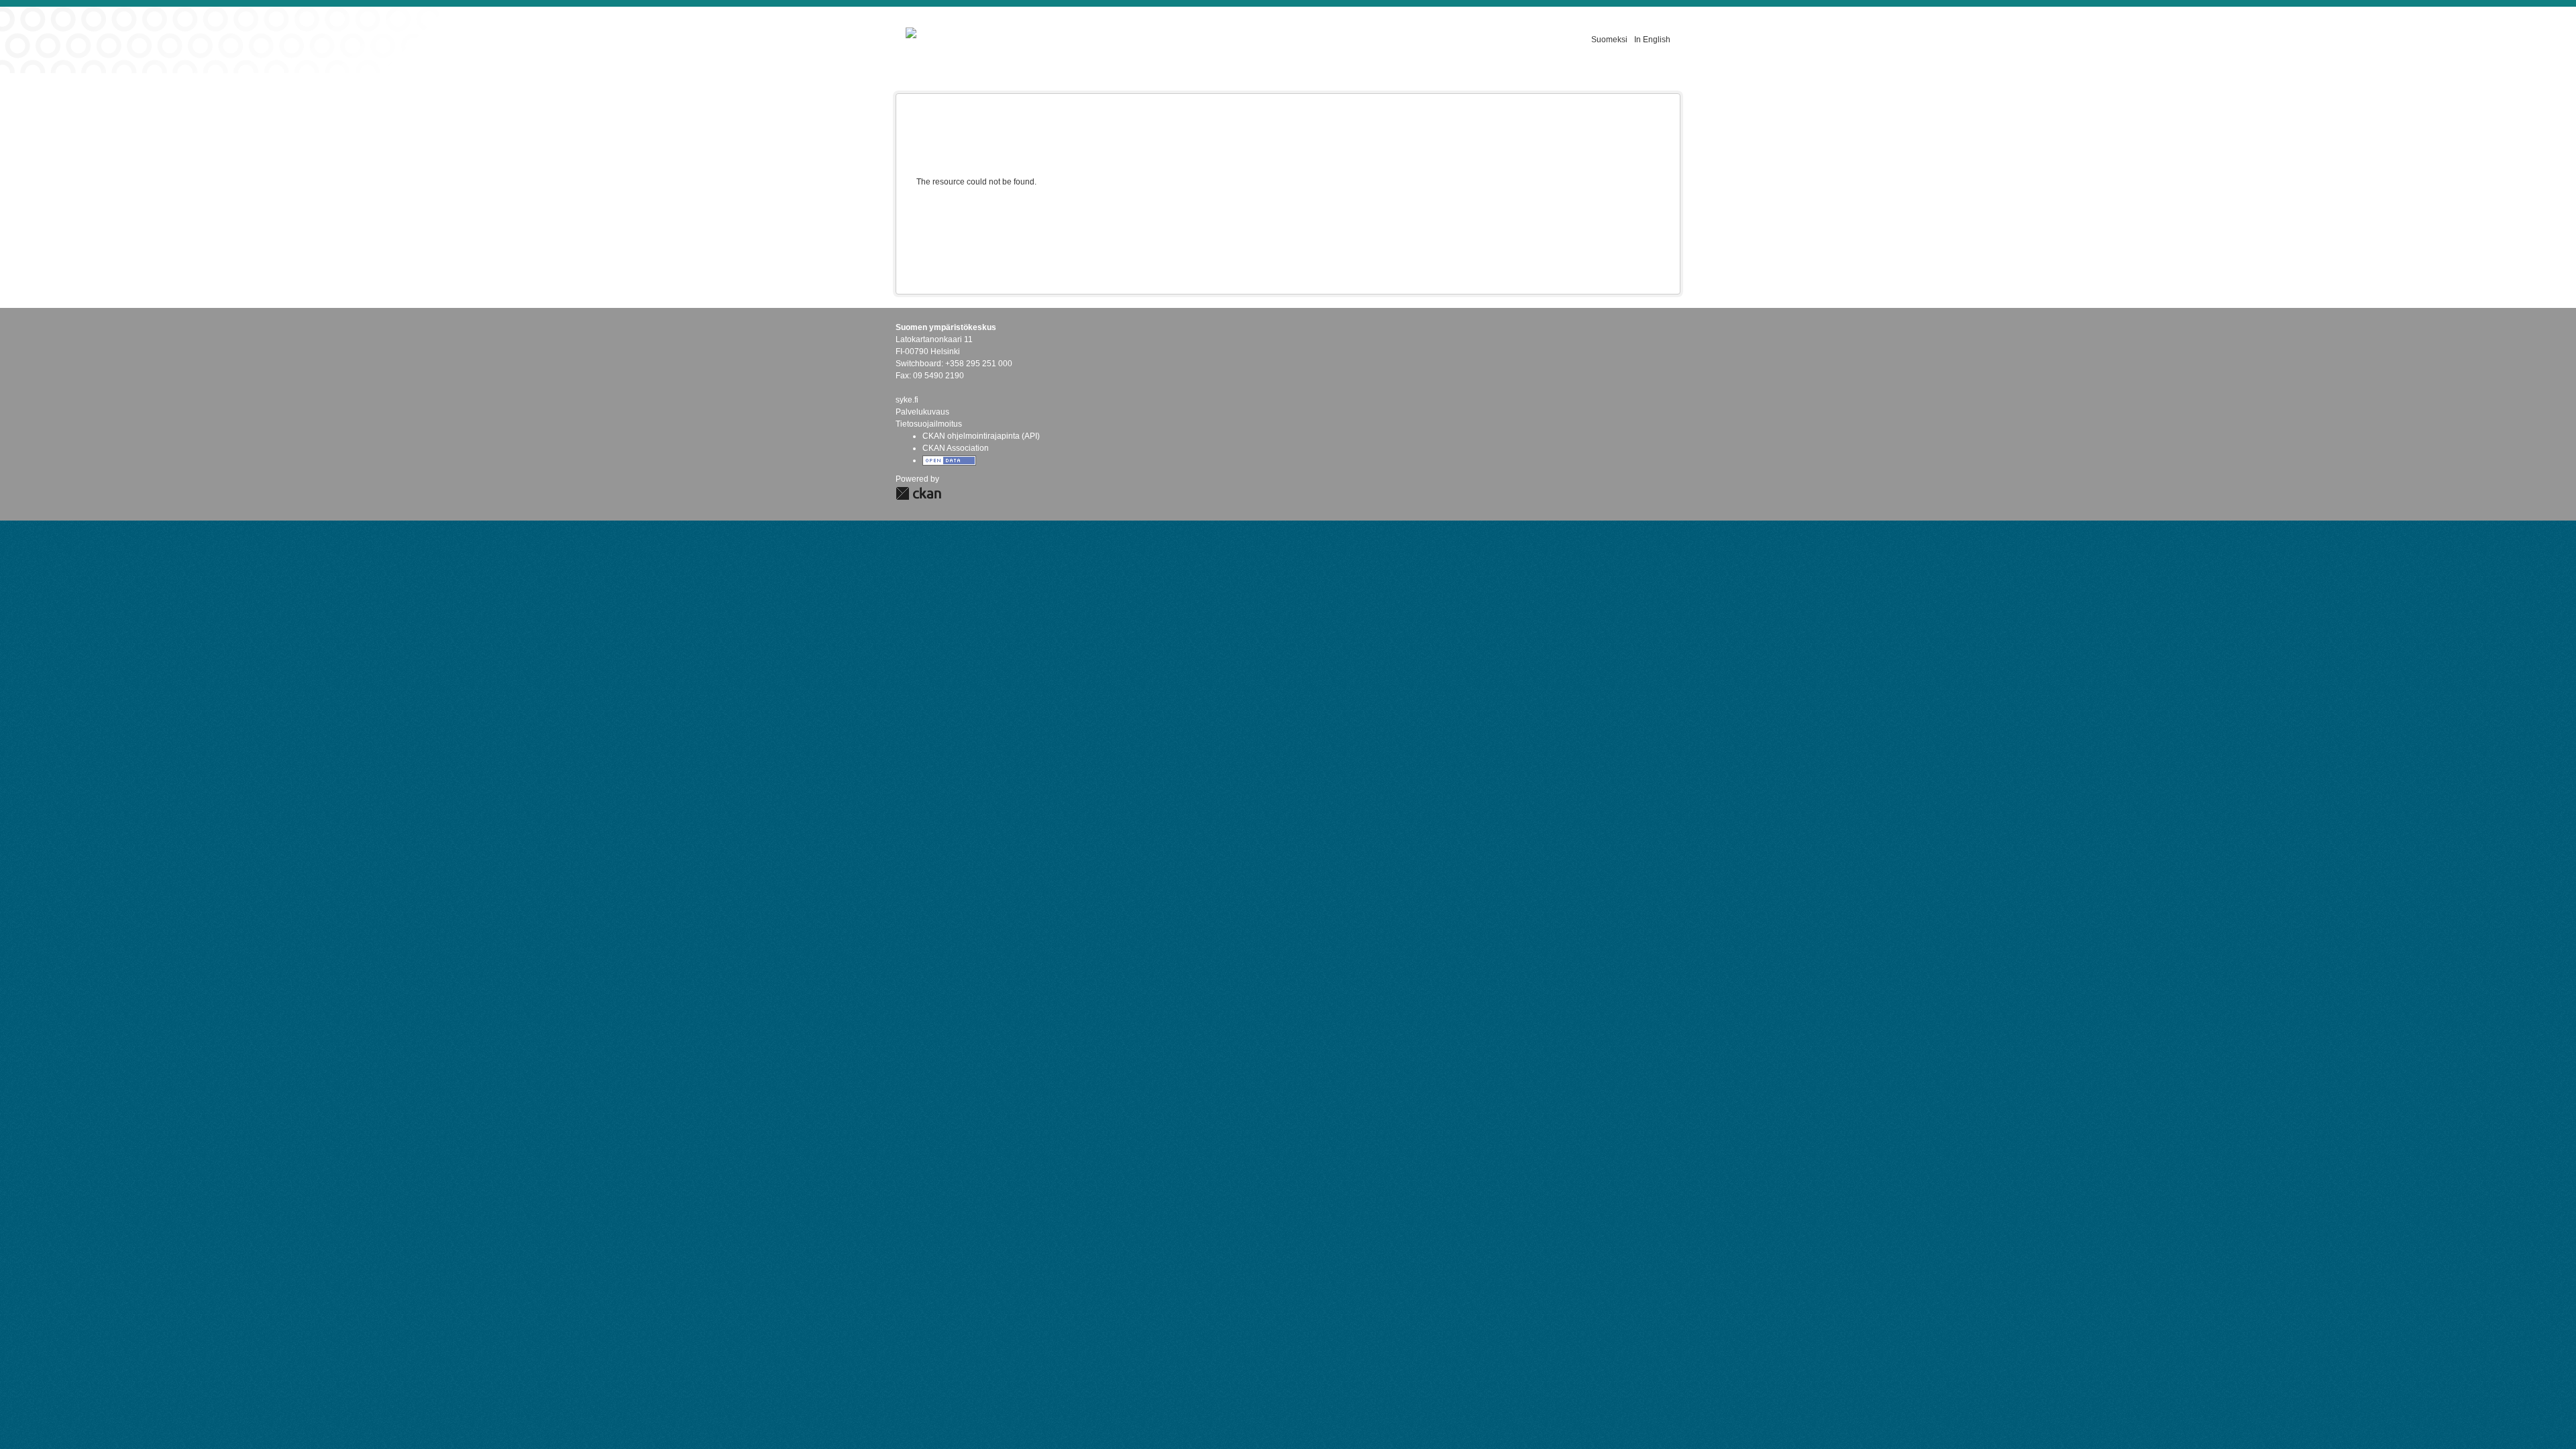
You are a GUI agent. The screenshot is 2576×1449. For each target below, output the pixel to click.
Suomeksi (1609, 40)
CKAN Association (956, 448)
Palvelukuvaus (922, 412)
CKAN (918, 493)
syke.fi (907, 400)
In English (1652, 40)
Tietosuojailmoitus (929, 424)
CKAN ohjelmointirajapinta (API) (981, 436)
